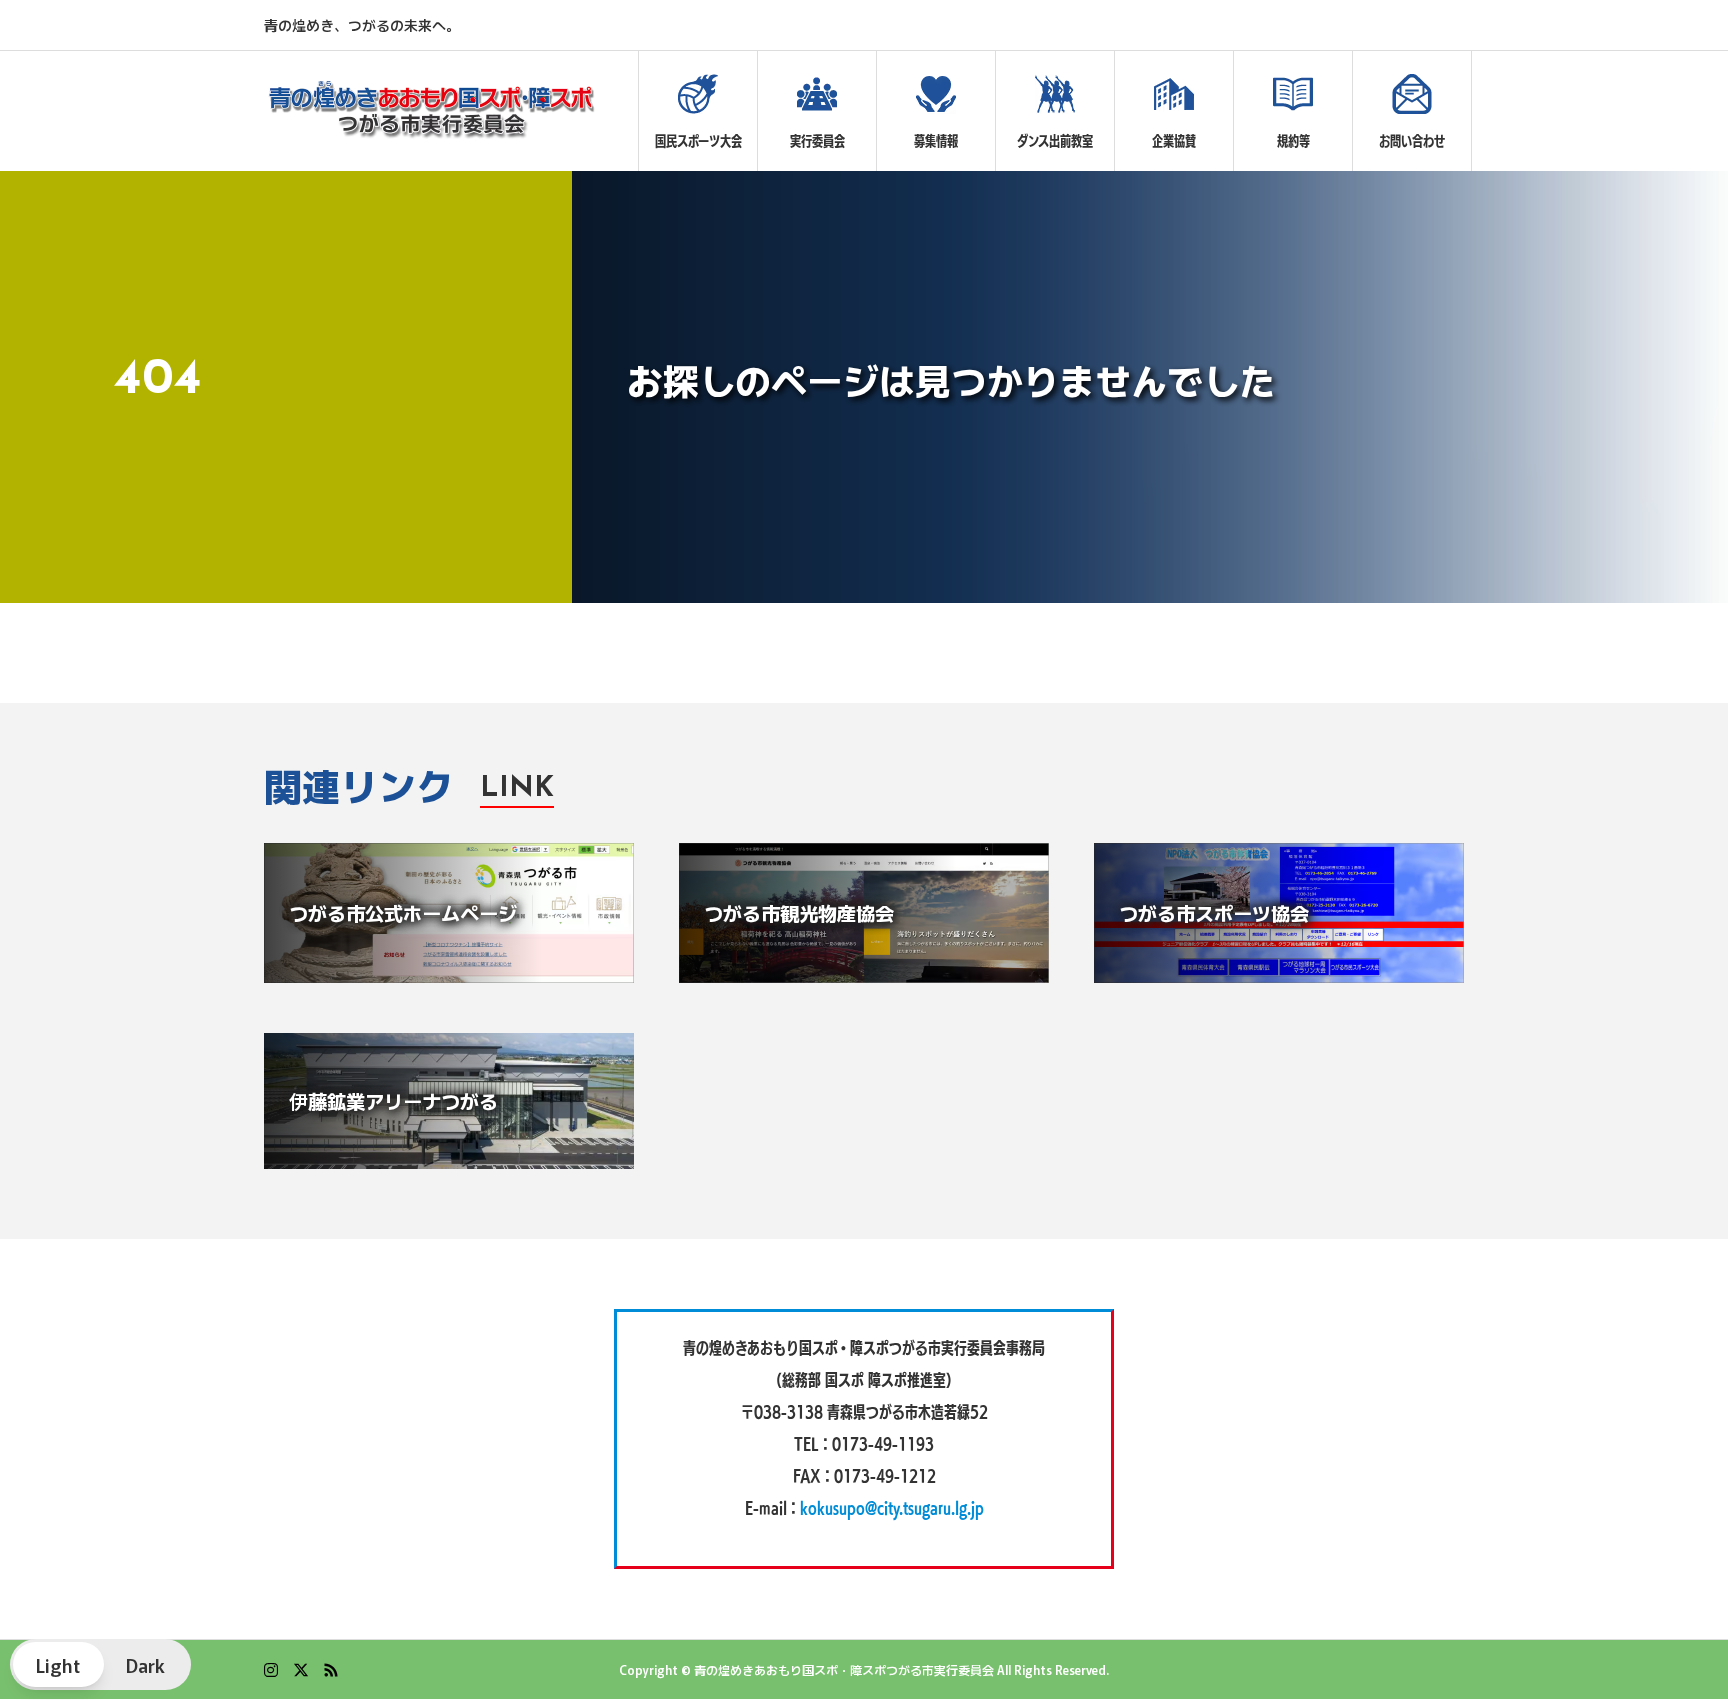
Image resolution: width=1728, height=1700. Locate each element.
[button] (100, 1664)
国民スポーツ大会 (698, 141)
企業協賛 (1174, 141)
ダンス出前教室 (1055, 141)
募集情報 (936, 141)
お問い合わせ (1412, 141)
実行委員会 (817, 141)
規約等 (1293, 141)
